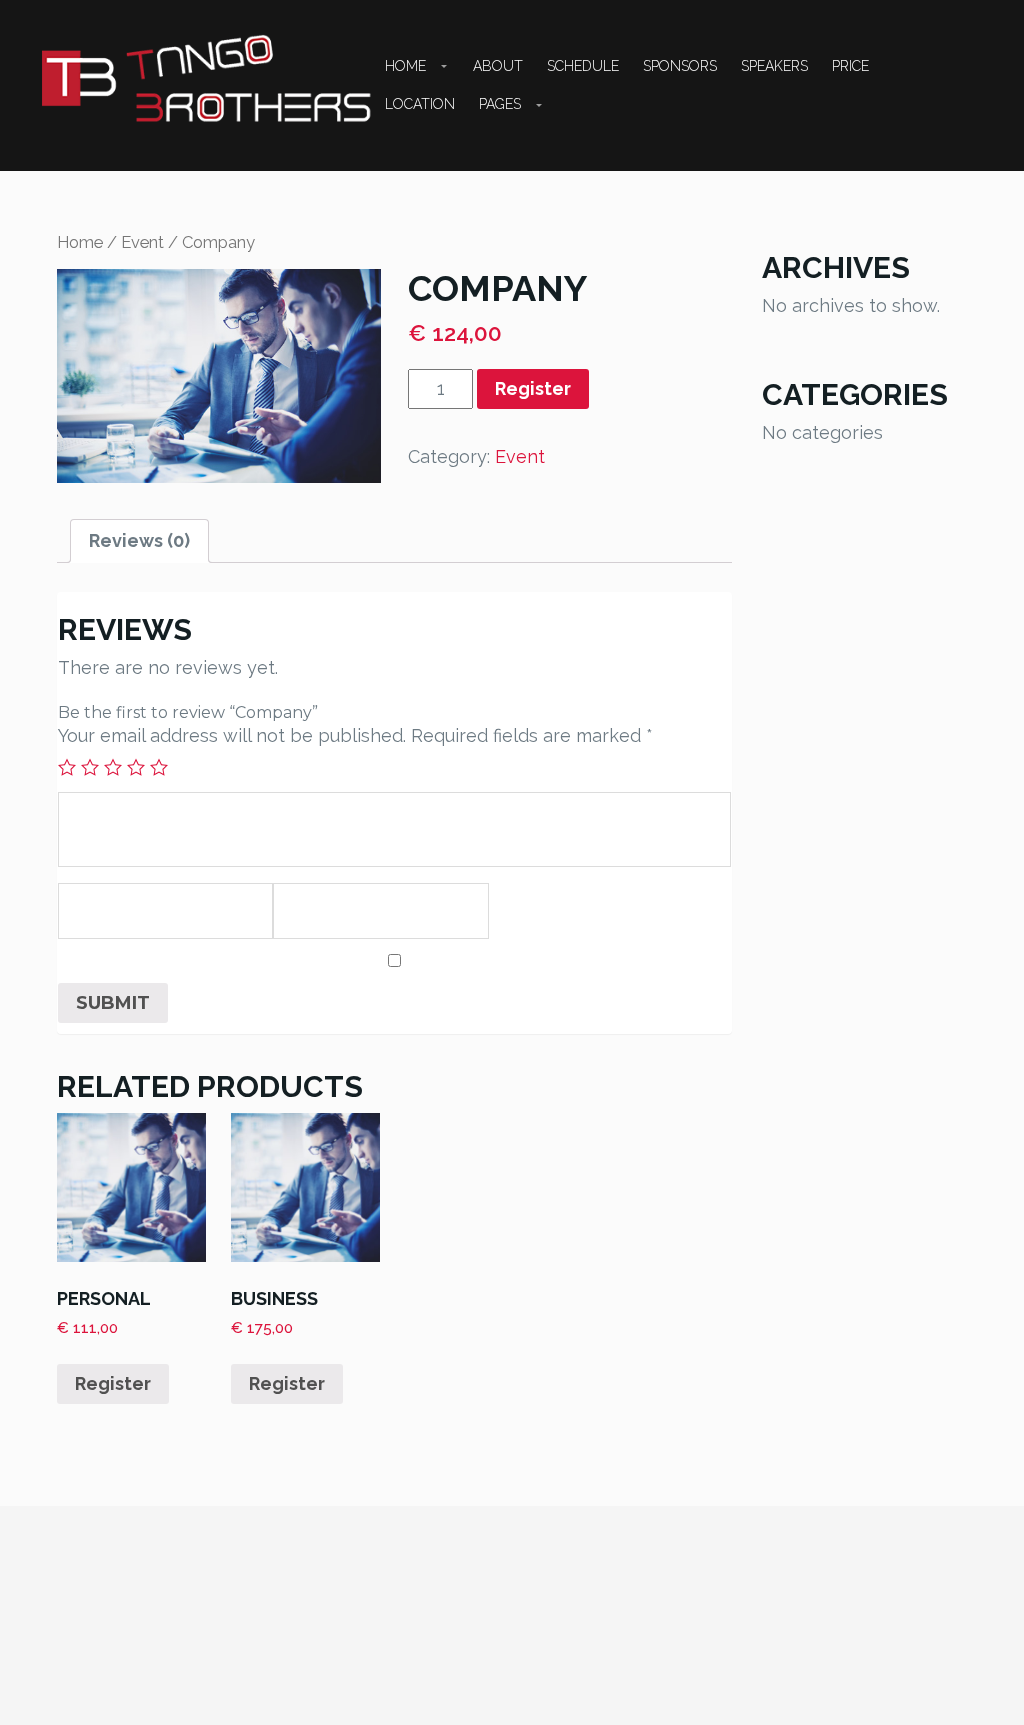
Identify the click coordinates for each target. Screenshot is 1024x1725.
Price (850, 66)
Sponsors (680, 66)
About (498, 66)
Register (533, 388)
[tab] (139, 541)
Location (420, 104)
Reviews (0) (139, 540)
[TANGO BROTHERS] (207, 79)
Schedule (583, 66)
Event (142, 242)
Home (405, 66)
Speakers (774, 66)
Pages (500, 104)
